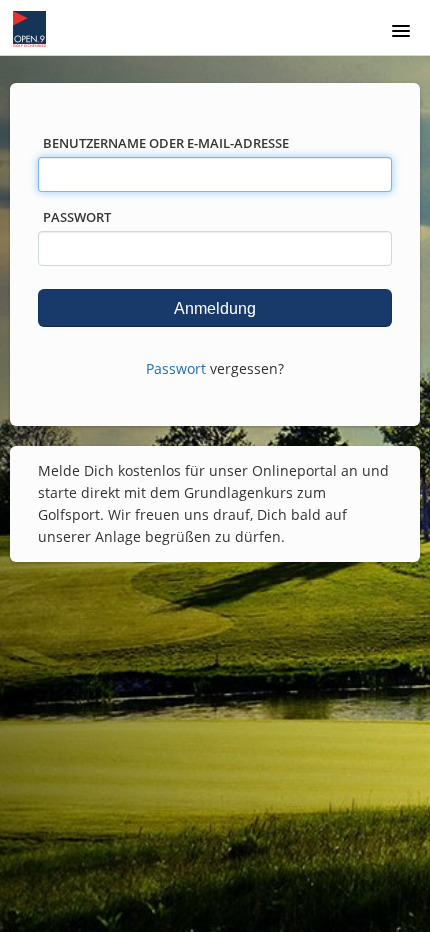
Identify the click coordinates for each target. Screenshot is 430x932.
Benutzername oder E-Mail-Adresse (166, 143)
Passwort (77, 217)
